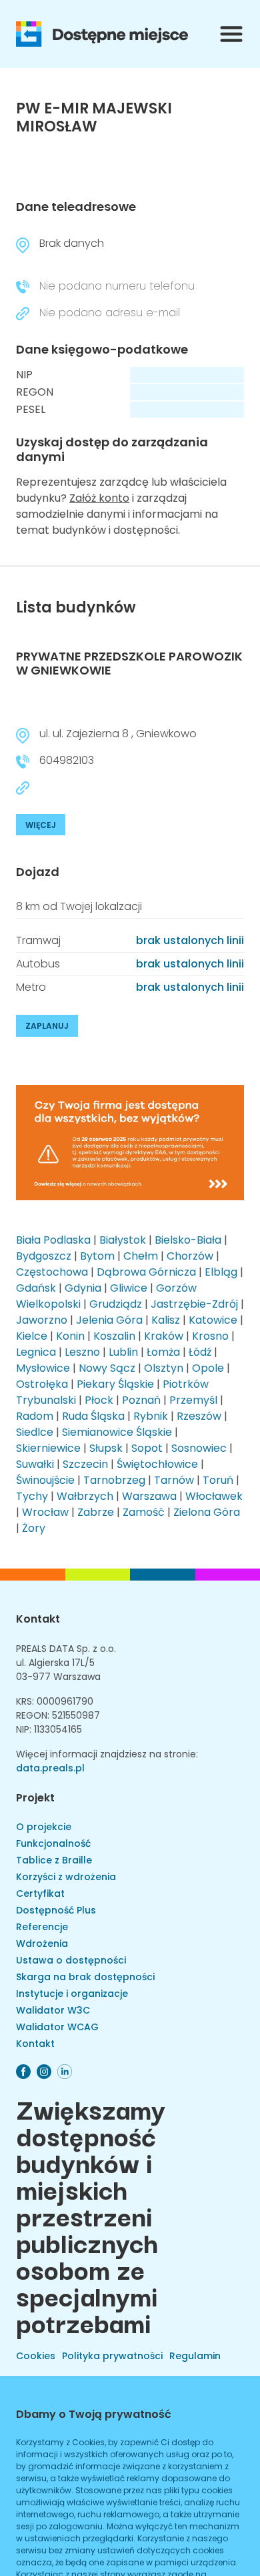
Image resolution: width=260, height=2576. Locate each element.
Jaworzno (42, 1320)
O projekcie (44, 1827)
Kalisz (166, 1320)
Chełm (141, 1256)
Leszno (82, 1352)
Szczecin (85, 1464)
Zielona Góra (207, 1512)
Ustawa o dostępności (71, 1960)
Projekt (35, 1798)
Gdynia (83, 1288)
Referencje (42, 1927)
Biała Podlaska (53, 1240)
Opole (208, 1368)
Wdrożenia (42, 1944)
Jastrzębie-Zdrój (194, 1304)
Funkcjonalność (53, 1843)
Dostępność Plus (56, 1910)
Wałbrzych (85, 1496)
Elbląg (221, 1272)
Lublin (123, 1352)
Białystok (123, 1240)
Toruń (218, 1480)
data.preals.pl (50, 1768)
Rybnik (151, 1416)
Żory (34, 1528)
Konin (70, 1336)
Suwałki (35, 1464)
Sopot (147, 1448)
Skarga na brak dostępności (85, 1977)
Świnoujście (45, 1480)
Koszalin (114, 1336)
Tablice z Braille (54, 1860)
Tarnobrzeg (114, 1480)
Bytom (97, 1256)
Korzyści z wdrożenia (66, 1877)
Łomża (163, 1352)
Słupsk (106, 1448)
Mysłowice (43, 1368)
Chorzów (190, 1256)
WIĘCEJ (41, 825)
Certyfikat (40, 1893)
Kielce (32, 1336)
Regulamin (195, 2356)
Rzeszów (199, 1416)
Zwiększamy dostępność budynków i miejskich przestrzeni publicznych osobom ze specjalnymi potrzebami (91, 2215)
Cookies (36, 2356)
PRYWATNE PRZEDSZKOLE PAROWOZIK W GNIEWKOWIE (129, 664)
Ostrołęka (42, 1384)
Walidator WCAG (57, 2027)
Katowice (213, 1320)
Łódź (200, 1352)
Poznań (141, 1400)
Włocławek (214, 1496)
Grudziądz (116, 1304)
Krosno (210, 1336)
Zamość (144, 1512)
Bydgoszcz (44, 1256)
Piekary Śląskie (115, 1384)
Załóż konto (99, 498)
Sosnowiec (199, 1448)
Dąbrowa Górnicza (146, 1272)
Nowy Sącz (107, 1368)
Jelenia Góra (109, 1320)
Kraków (164, 1336)
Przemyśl (193, 1400)
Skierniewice (48, 1448)
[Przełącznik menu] (231, 34)
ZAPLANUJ (47, 1026)
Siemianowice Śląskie (117, 1432)
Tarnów (174, 1480)
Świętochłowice (157, 1464)
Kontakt (38, 1619)
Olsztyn (164, 1368)
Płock (99, 1400)
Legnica (36, 1352)
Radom (35, 1416)
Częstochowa (52, 1272)
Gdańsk (36, 1288)
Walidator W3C (53, 2010)
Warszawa (149, 1496)
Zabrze (96, 1512)
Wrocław (45, 1512)
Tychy (32, 1496)
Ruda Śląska (93, 1416)
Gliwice (129, 1288)
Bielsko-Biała (188, 1240)
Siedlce (35, 1432)
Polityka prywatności (112, 2356)
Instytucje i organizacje (72, 1994)
